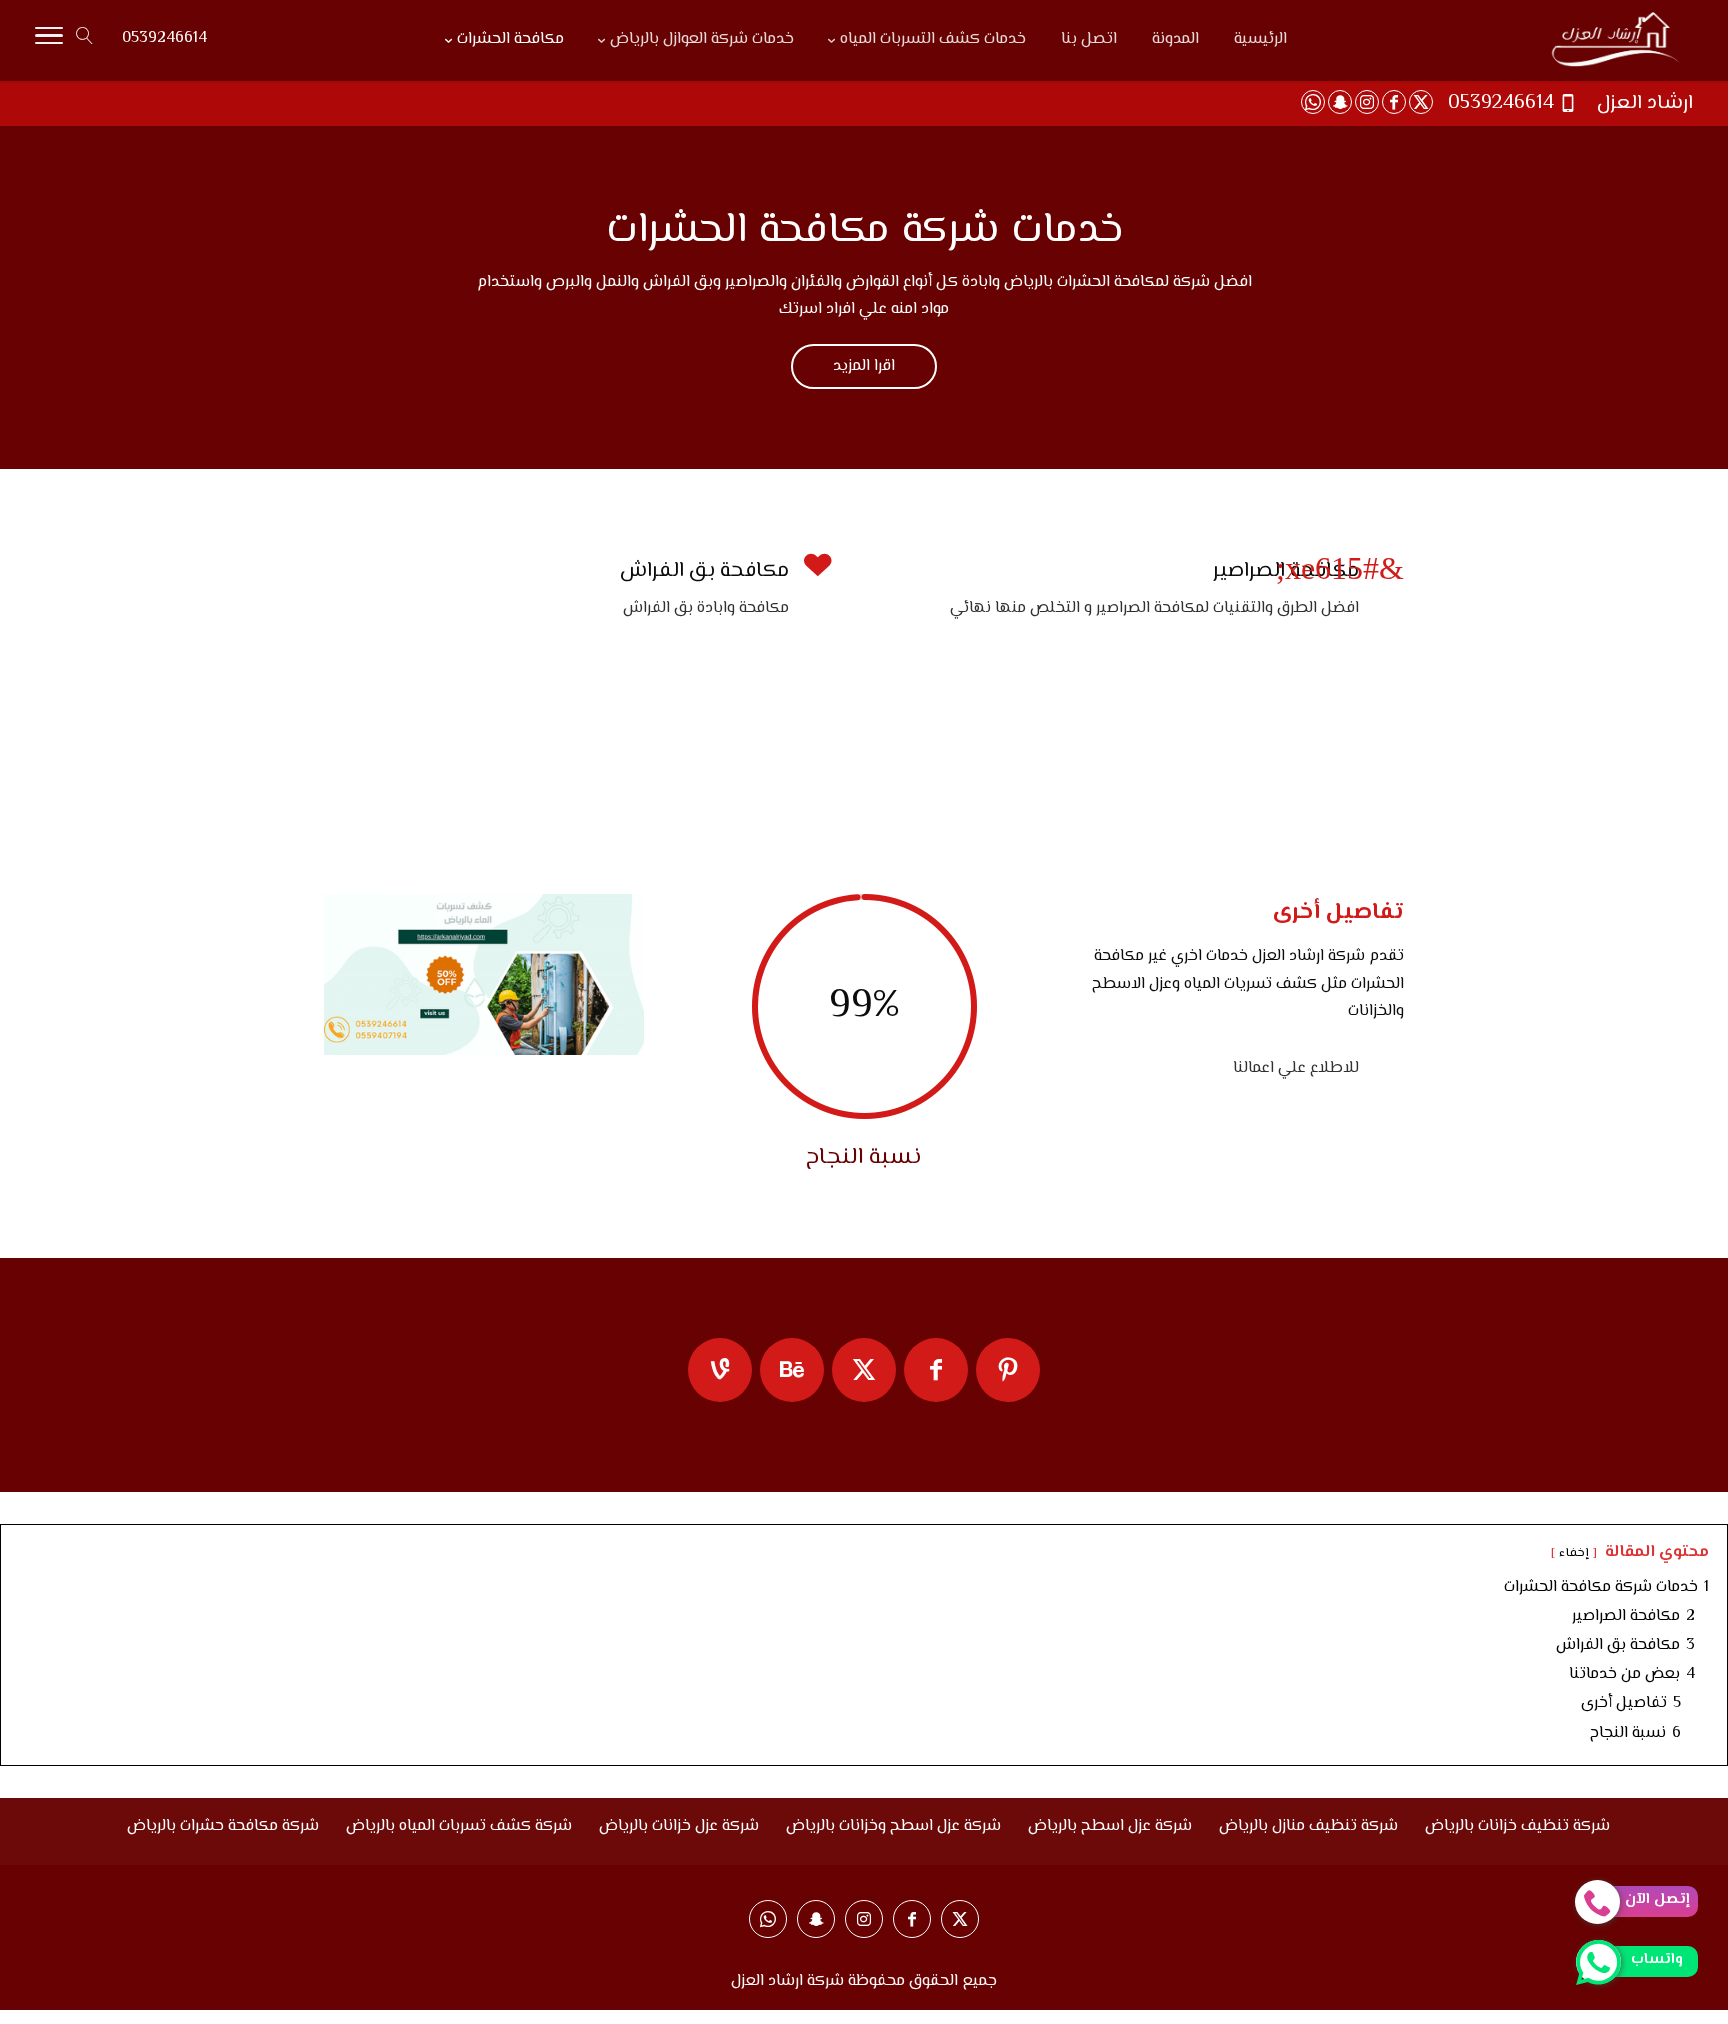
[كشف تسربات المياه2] (484, 1051)
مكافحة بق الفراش (704, 571)
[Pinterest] (1008, 1370)
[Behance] (792, 1370)
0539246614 (164, 38)
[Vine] (720, 1370)
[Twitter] (864, 1370)
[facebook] (936, 1370)
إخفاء (1574, 1553)
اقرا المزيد (864, 366)
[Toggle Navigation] (49, 41)
